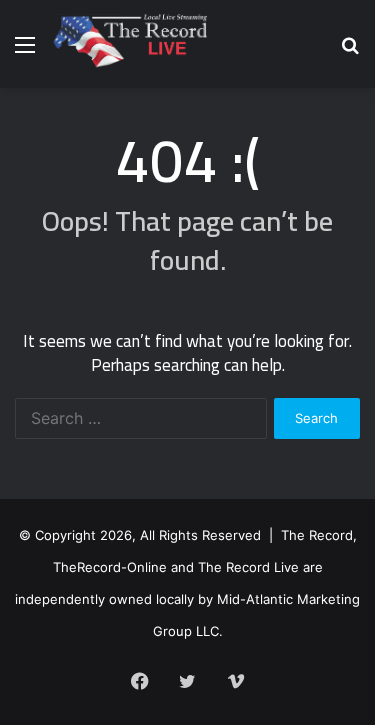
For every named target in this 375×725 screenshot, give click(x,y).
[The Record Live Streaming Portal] (128, 44)
